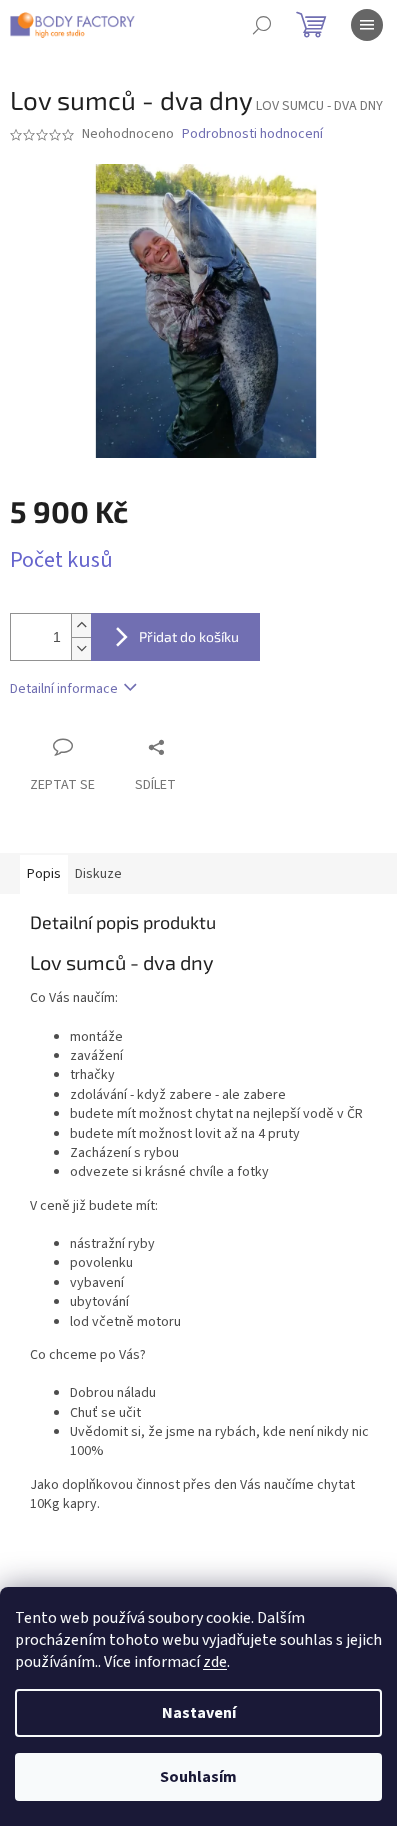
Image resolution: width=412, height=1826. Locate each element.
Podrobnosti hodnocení (252, 134)
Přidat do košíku (189, 636)
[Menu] (367, 25)
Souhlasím (198, 1777)
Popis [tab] (44, 874)
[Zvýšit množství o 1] (81, 625)
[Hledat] (262, 25)
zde (215, 1662)
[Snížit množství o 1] (81, 648)
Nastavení (199, 1713)
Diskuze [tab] (98, 874)
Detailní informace (64, 689)
